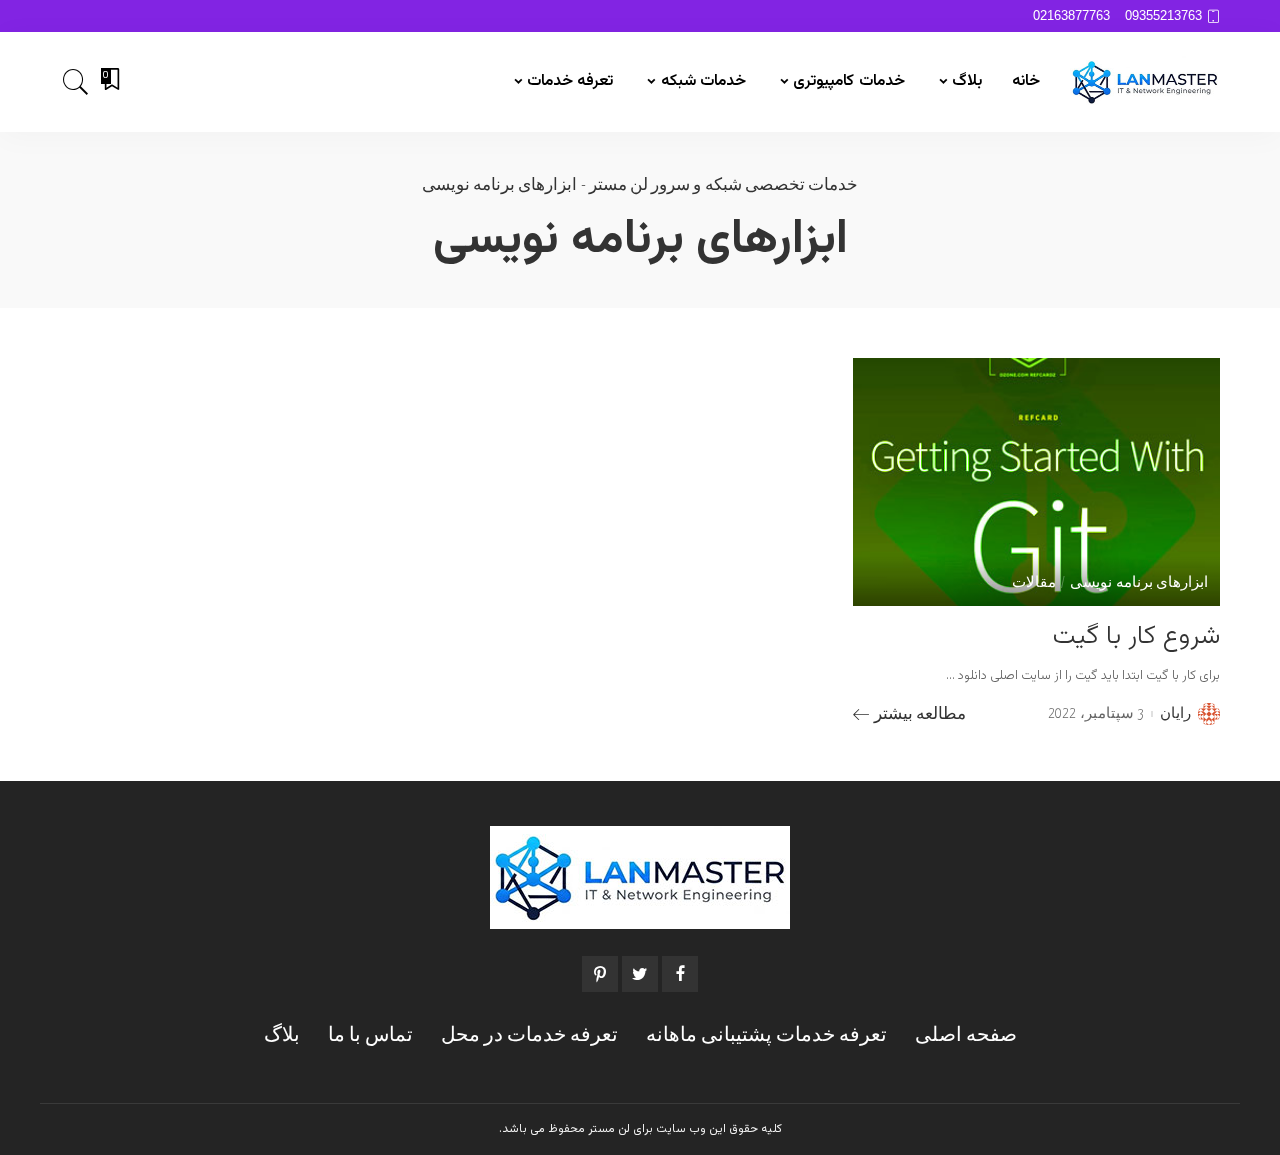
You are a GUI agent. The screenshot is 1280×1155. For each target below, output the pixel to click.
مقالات (1034, 583)
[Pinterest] (600, 974)
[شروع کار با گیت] (1036, 482)
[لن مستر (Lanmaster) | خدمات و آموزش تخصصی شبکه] (1145, 82)
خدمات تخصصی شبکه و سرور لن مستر (723, 185)
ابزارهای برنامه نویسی (1139, 583)
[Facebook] (680, 974)
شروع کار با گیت (1136, 636)
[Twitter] (640, 974)
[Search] (76, 82)
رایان (1175, 714)
